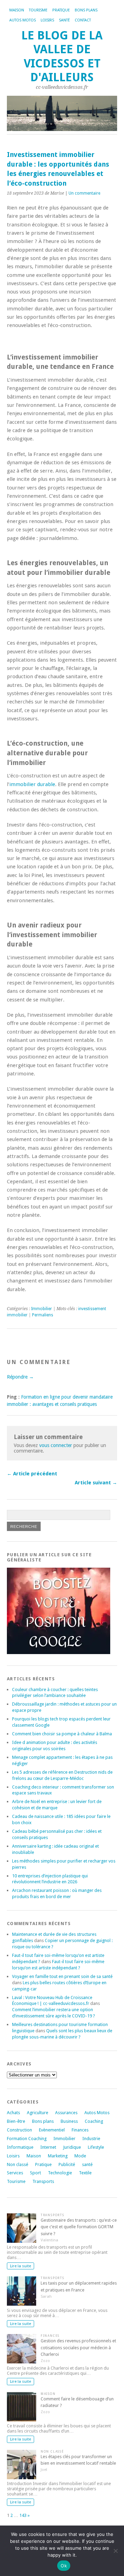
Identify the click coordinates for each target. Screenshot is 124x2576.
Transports (43, 2181)
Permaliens (43, 1315)
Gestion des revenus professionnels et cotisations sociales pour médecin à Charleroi (78, 2347)
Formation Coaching (27, 2139)
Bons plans (86, 10)
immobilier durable (32, 784)
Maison (17, 10)
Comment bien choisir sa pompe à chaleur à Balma (62, 1734)
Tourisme (38, 10)
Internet (48, 2147)
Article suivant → (96, 1483)
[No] (115, 2551)
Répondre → (20, 1377)
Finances (80, 2130)
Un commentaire (84, 193)
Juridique (72, 2147)
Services (15, 2173)
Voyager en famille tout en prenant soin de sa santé (62, 1976)
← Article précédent (32, 1474)
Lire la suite (20, 2266)
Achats (13, 2113)
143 (23, 2515)
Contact (83, 20)
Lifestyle (96, 2147)
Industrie (91, 2139)
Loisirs (47, 20)
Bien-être (16, 2121)
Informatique (20, 2147)
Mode (80, 2156)
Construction (19, 2130)
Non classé (18, 2164)
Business (69, 2121)
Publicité (67, 2164)
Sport (35, 2173)
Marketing (58, 2156)
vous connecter (56, 1445)
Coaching (94, 2121)
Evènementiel (52, 2130)
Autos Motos (23, 20)
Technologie (60, 2173)
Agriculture (38, 2113)
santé (87, 2164)
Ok (64, 2566)
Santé (64, 20)
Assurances (66, 2113)
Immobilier (42, 1309)
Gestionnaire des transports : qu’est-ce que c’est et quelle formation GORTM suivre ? (79, 2227)
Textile (85, 2173)
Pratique (61, 10)
